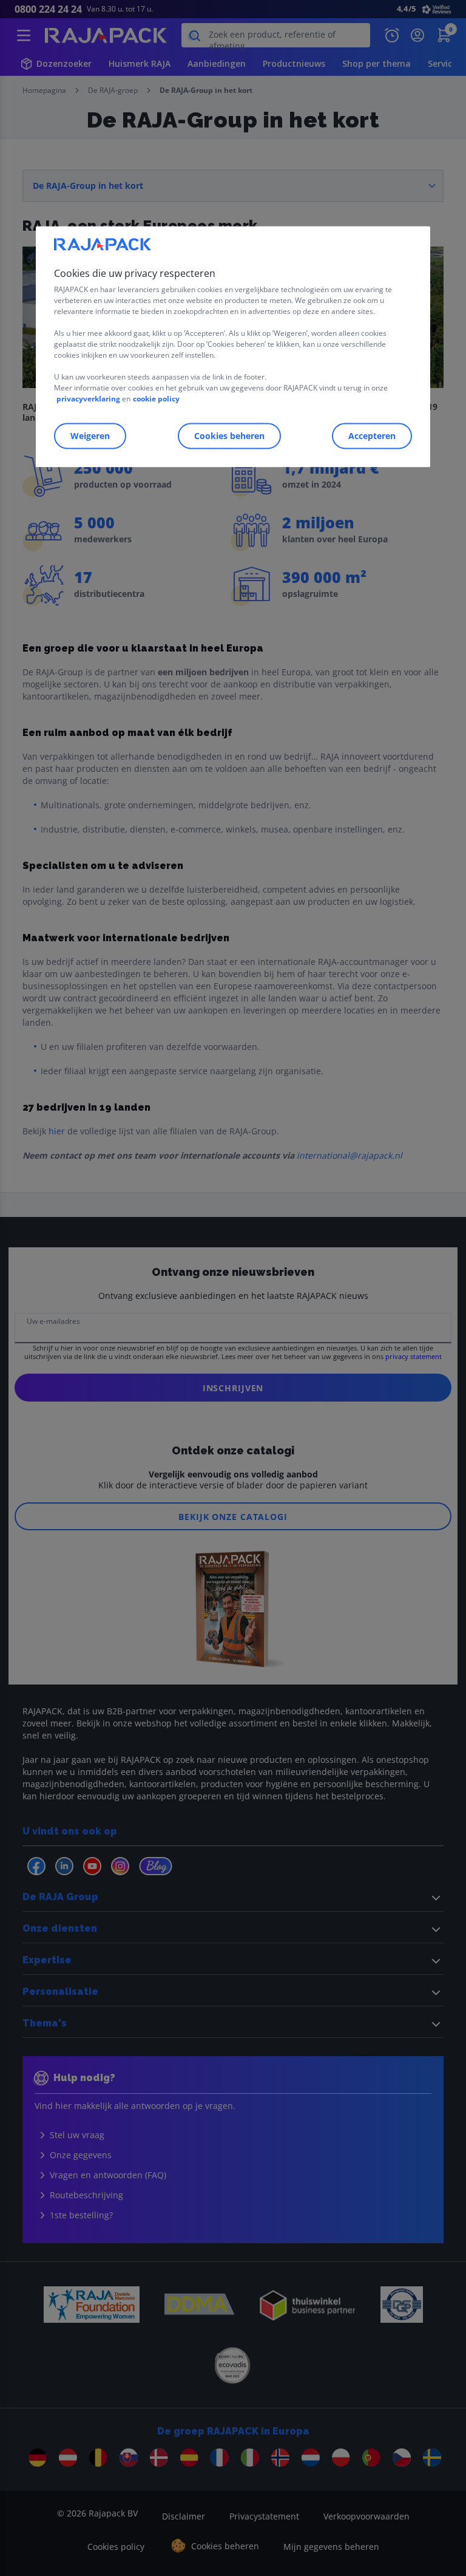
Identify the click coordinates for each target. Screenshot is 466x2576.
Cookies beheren (229, 436)
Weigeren (90, 436)
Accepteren (372, 436)
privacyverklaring (88, 399)
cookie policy (156, 399)
